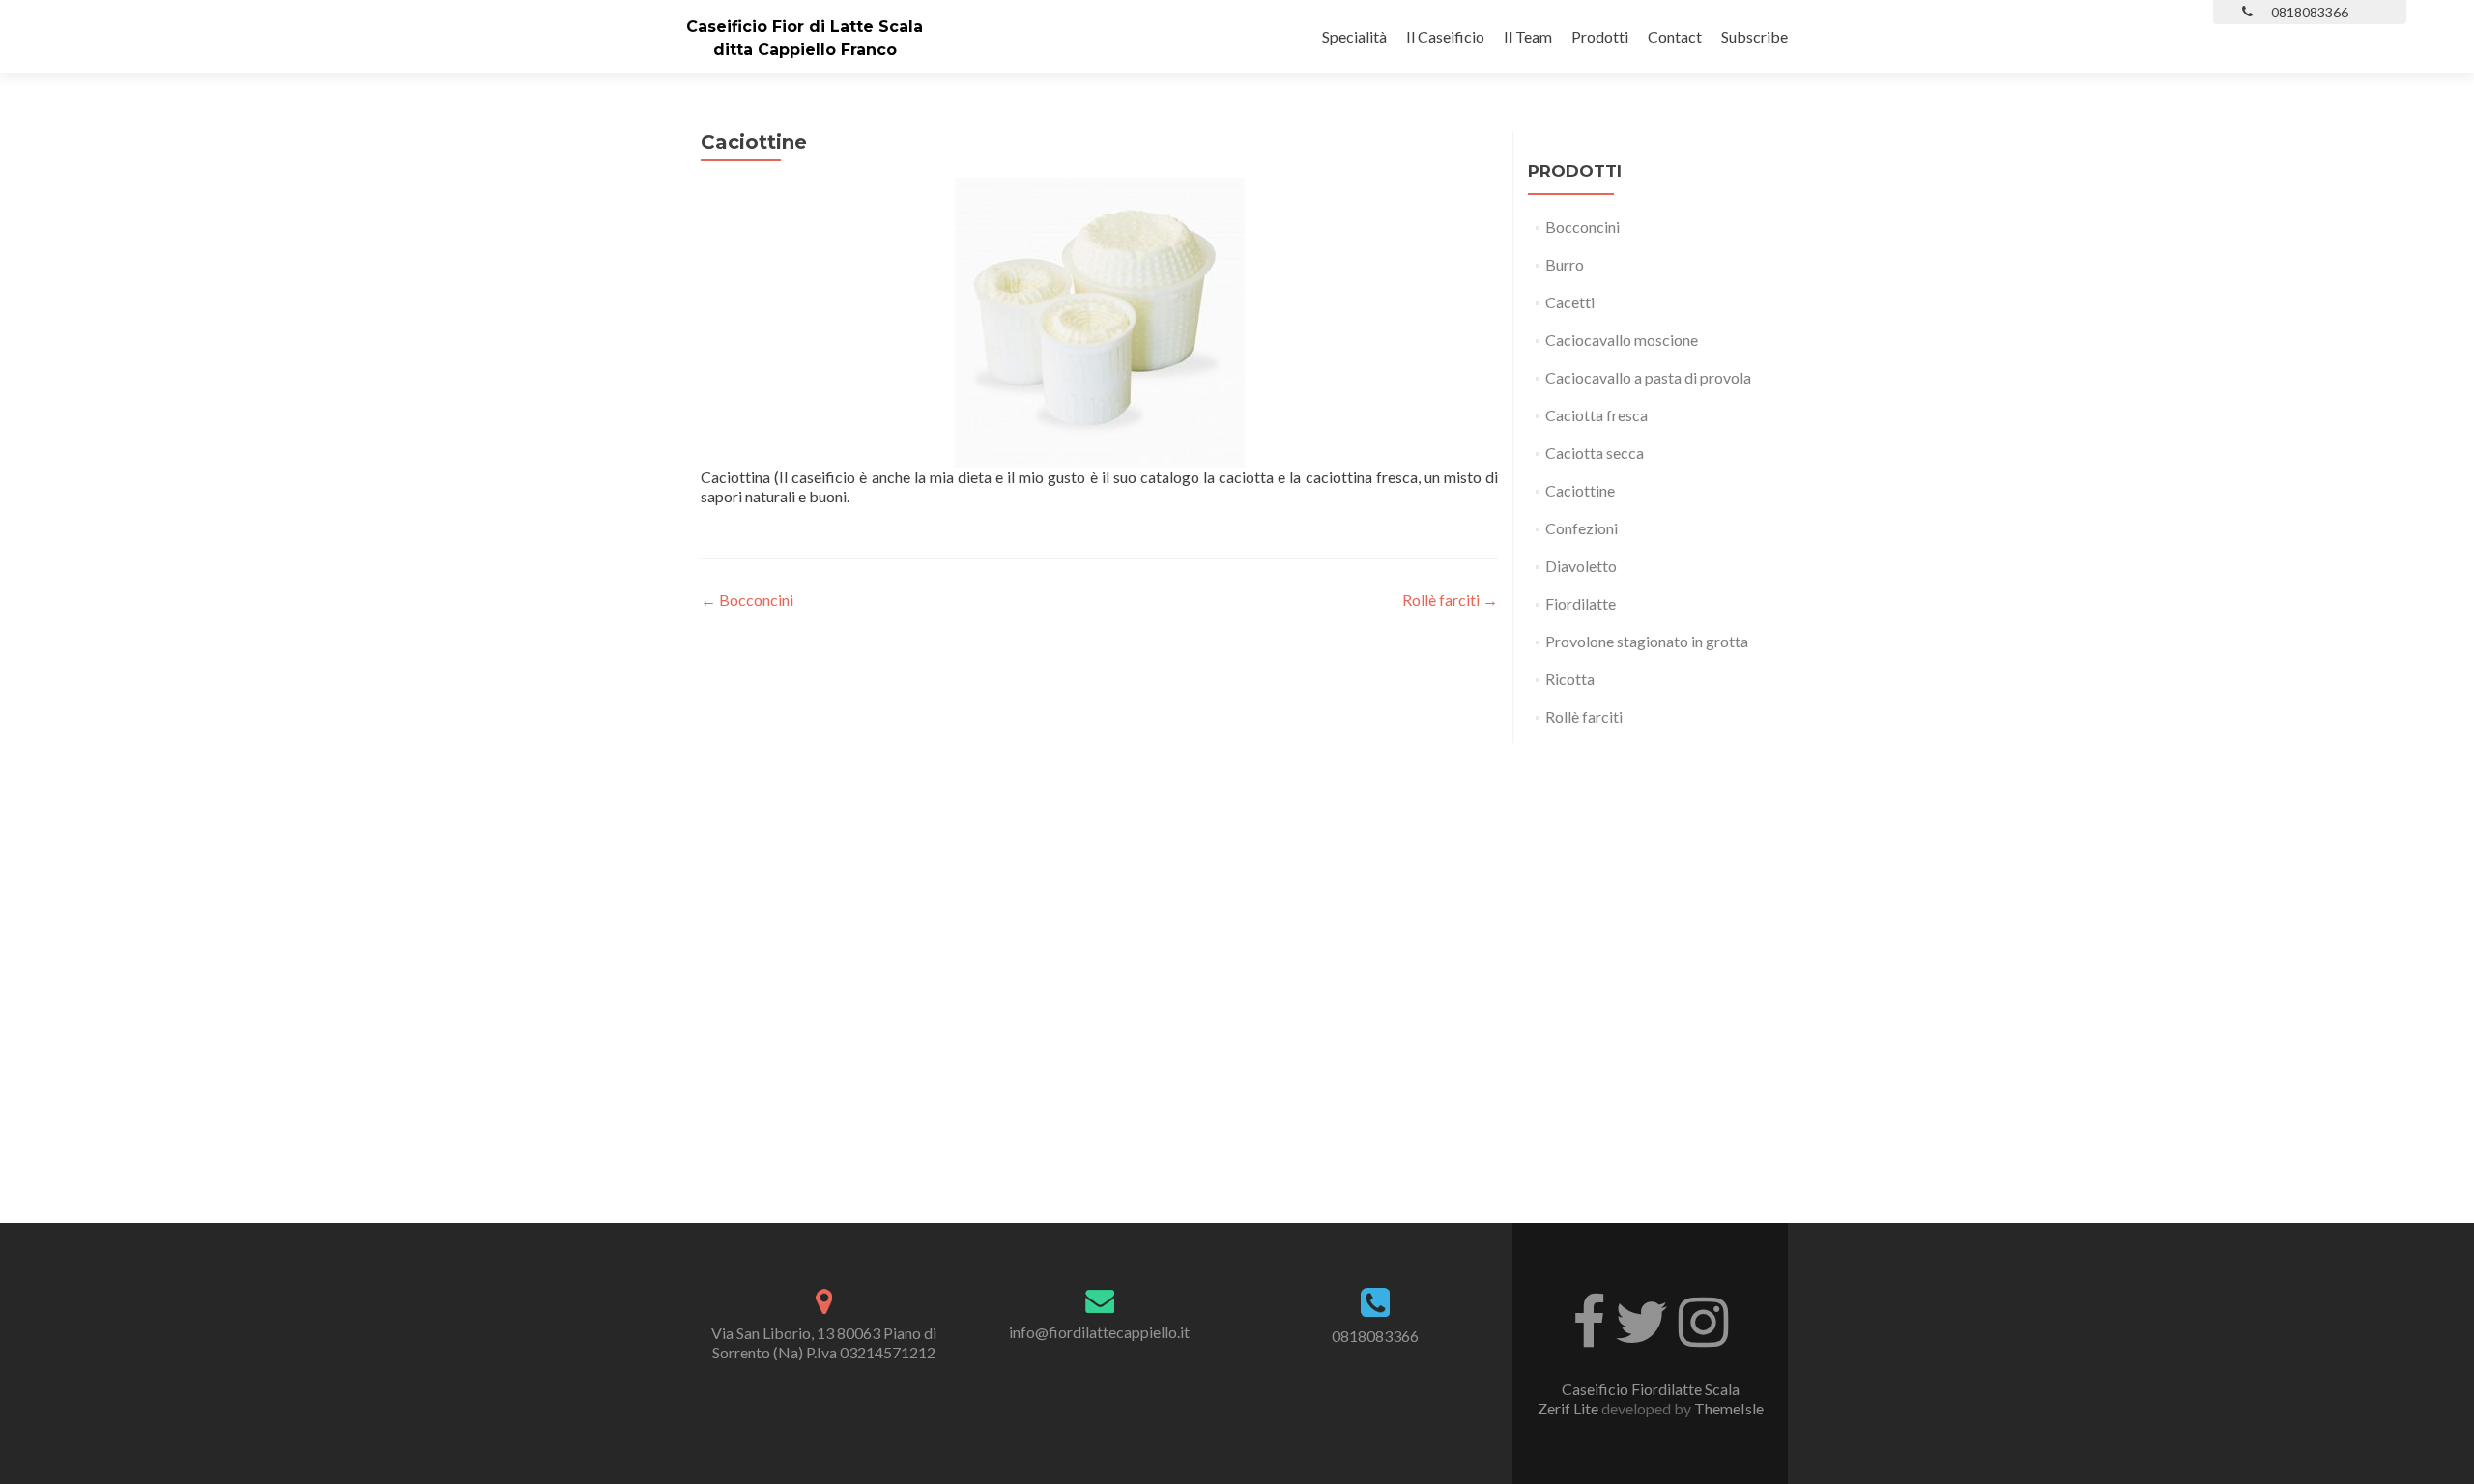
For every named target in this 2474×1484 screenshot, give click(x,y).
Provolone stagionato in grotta (1647, 641)
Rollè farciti (1450, 599)
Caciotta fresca (1597, 415)
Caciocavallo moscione (1622, 340)
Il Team (1528, 36)
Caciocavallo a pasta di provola (1648, 377)
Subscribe (1755, 36)
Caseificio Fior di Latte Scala (805, 27)
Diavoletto (1581, 566)
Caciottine (1580, 490)
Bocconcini (747, 599)
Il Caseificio (1445, 36)
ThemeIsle (1729, 1408)
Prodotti (1600, 36)
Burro (1565, 264)
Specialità (1354, 36)
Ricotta (1570, 679)
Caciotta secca (1595, 453)
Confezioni (1582, 528)
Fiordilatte (1581, 603)
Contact (1675, 36)
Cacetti (1570, 302)
